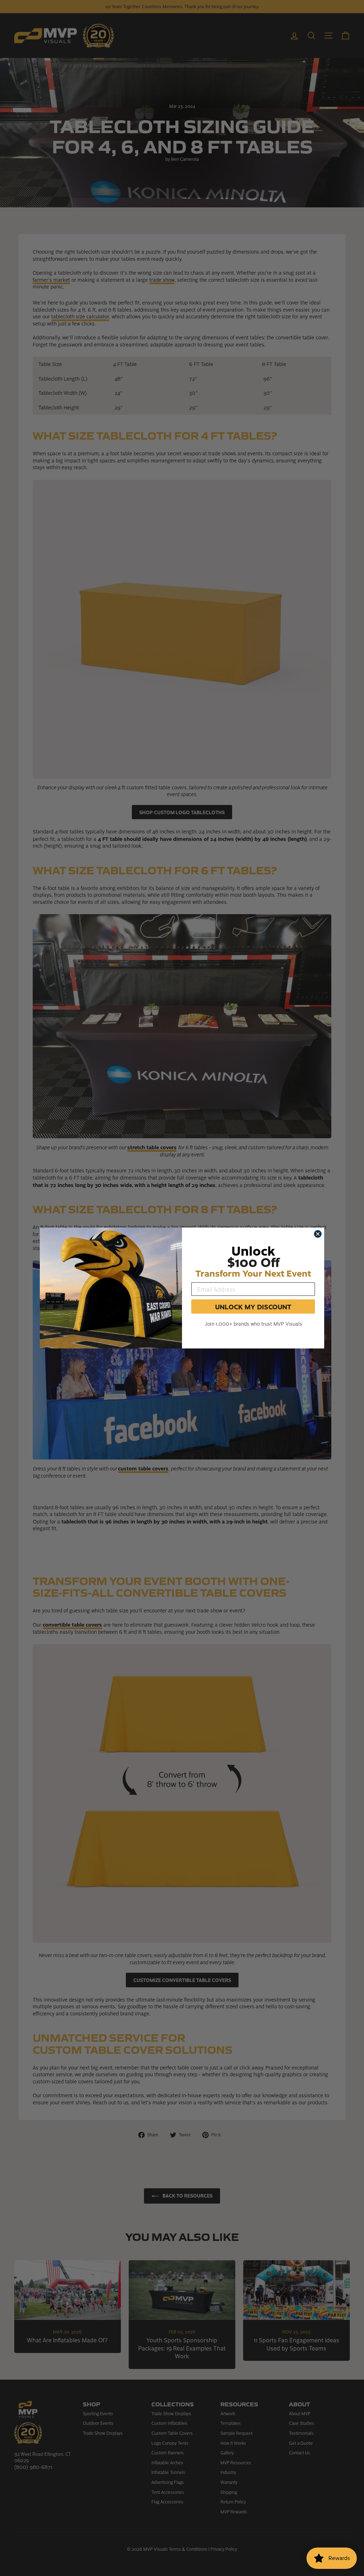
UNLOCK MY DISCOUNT (253, 1306)
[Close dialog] (318, 1234)
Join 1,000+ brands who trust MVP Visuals (253, 1324)
